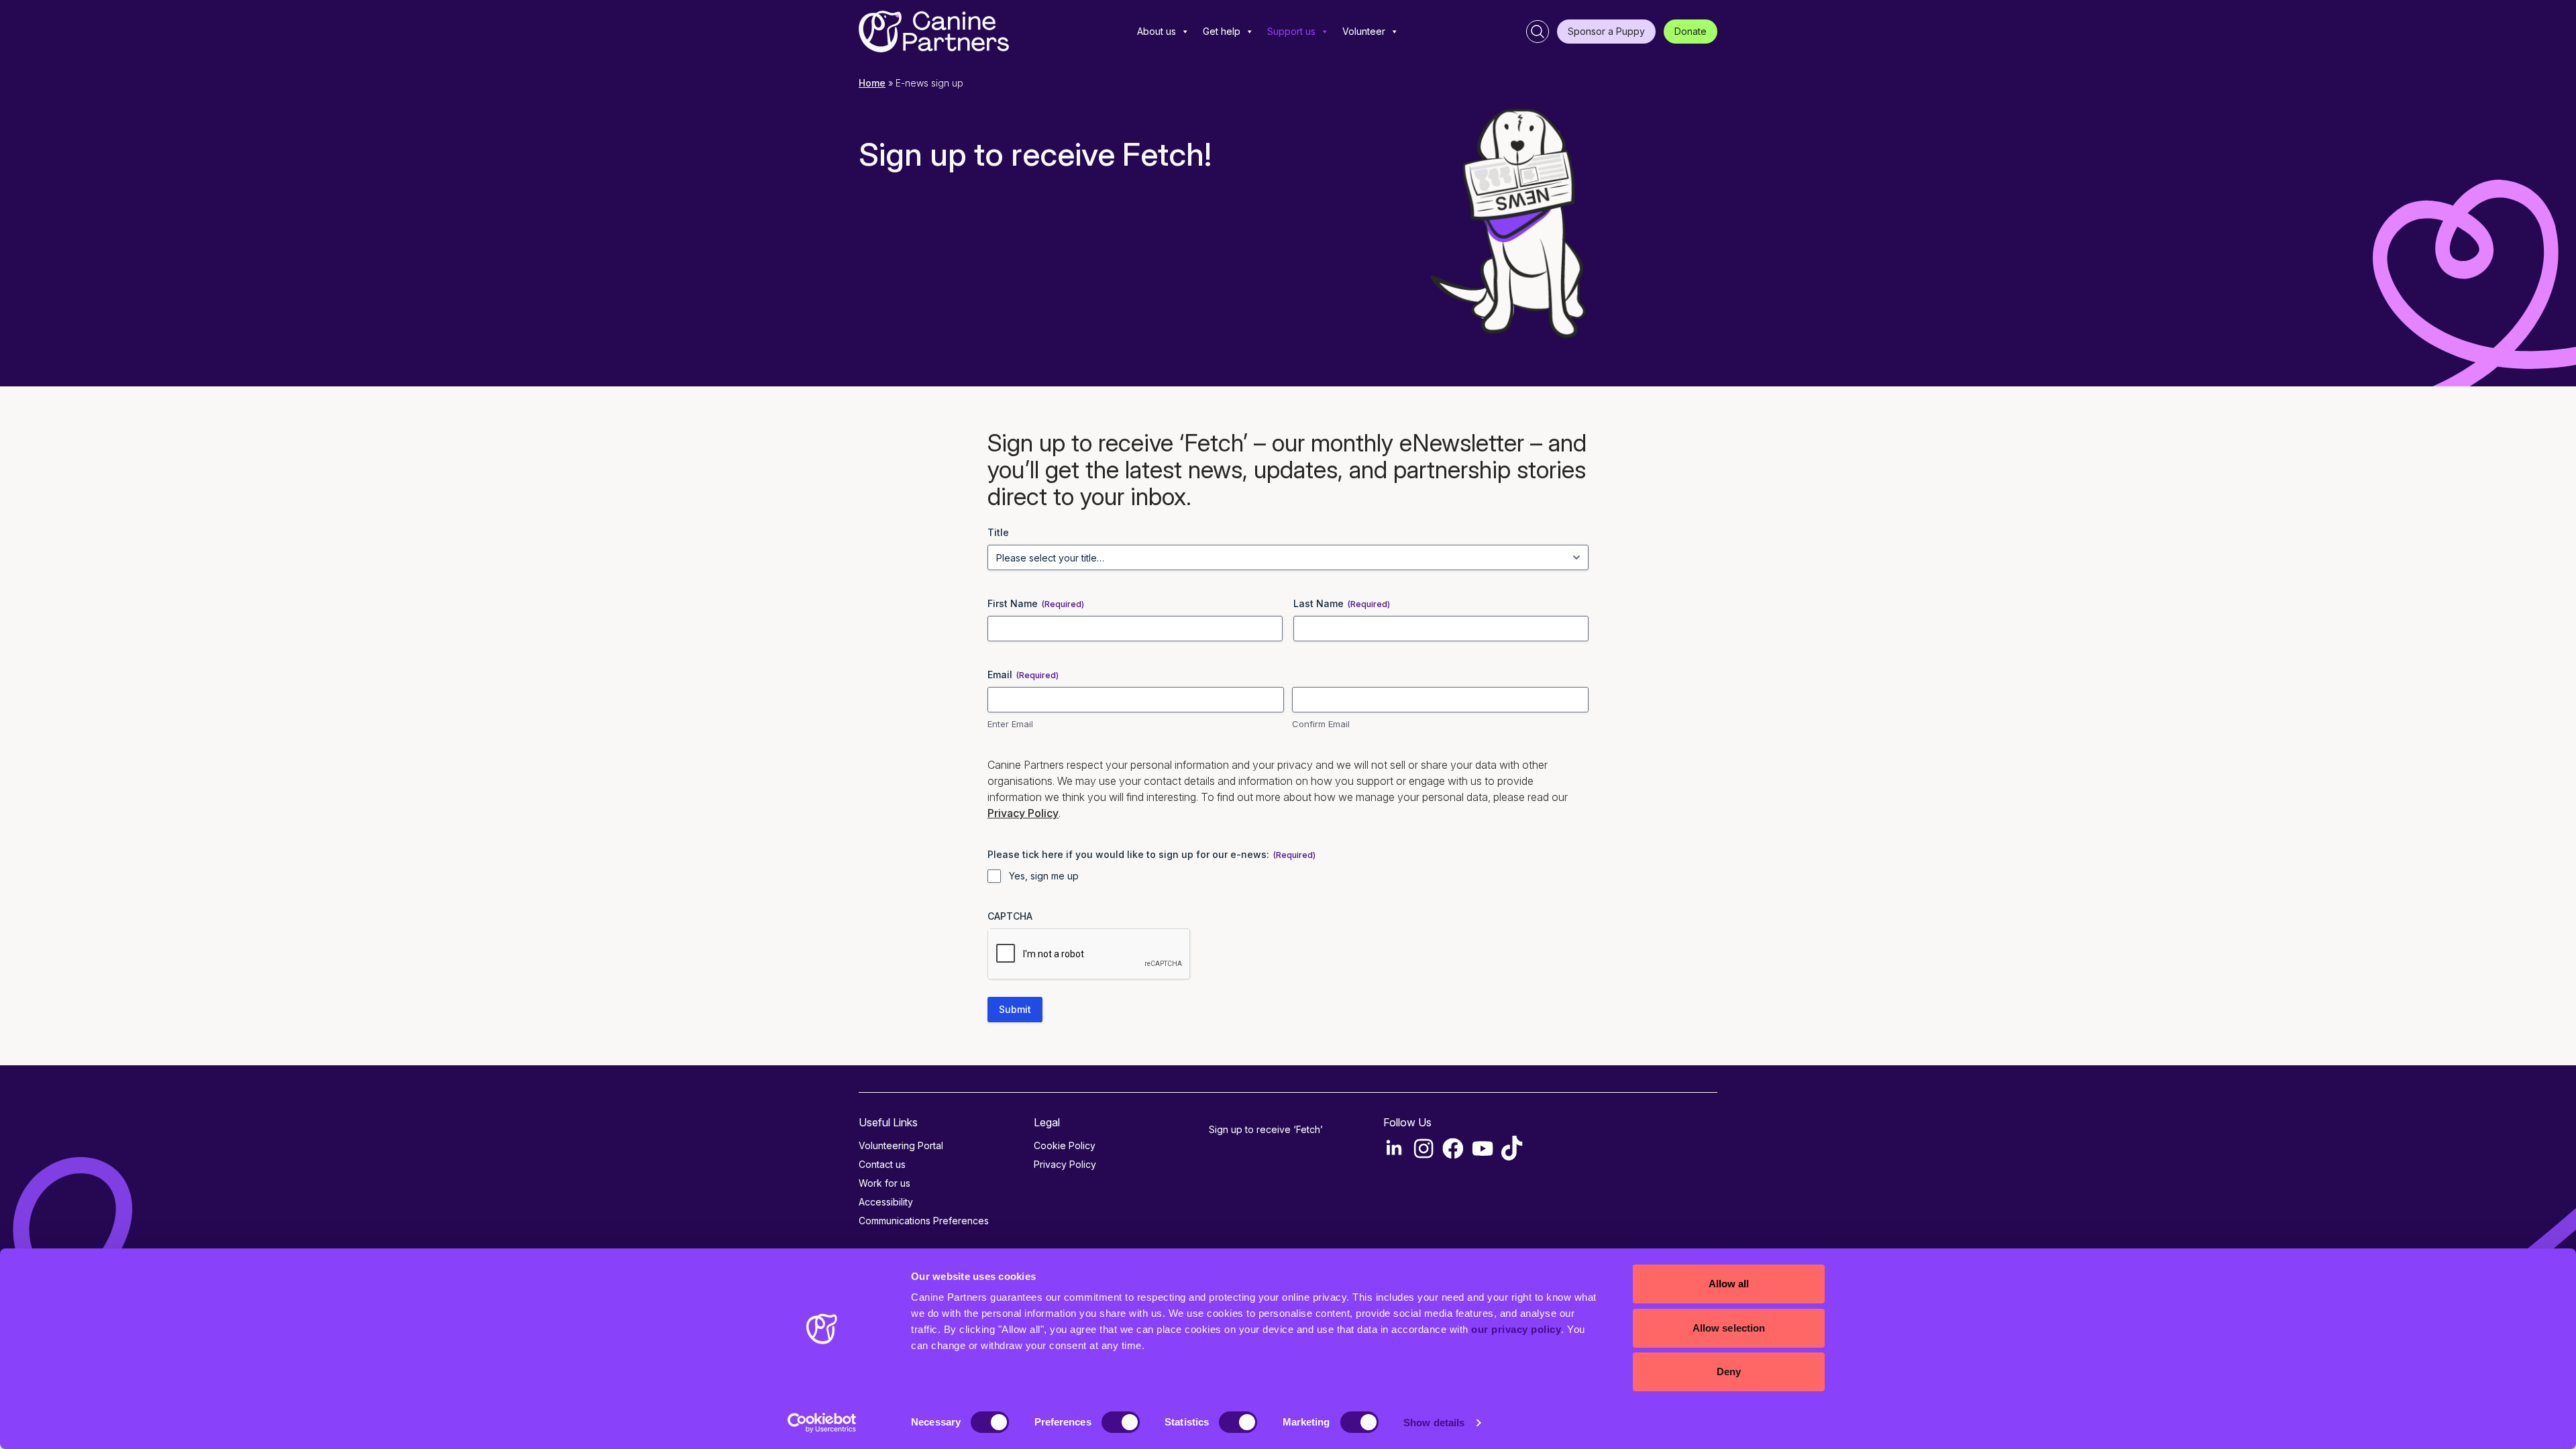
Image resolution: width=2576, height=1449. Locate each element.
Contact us (882, 1164)
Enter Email (1010, 724)
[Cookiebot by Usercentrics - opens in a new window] (822, 1423)
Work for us (884, 1183)
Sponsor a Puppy (1606, 31)
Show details (1434, 1423)
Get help (1222, 31)
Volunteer (1364, 31)
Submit (1015, 1009)
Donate (1690, 31)
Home (872, 83)
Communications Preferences (924, 1221)
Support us (1291, 31)
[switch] (1121, 1422)
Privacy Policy (1023, 813)
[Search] (1538, 32)
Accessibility (886, 1202)
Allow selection (1729, 1328)
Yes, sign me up (1044, 876)
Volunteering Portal (901, 1145)
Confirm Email (1321, 724)
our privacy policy (1516, 1329)
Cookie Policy (1065, 1145)
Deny (1729, 1372)
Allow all (1729, 1284)
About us (1157, 31)
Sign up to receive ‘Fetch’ (1266, 1129)
